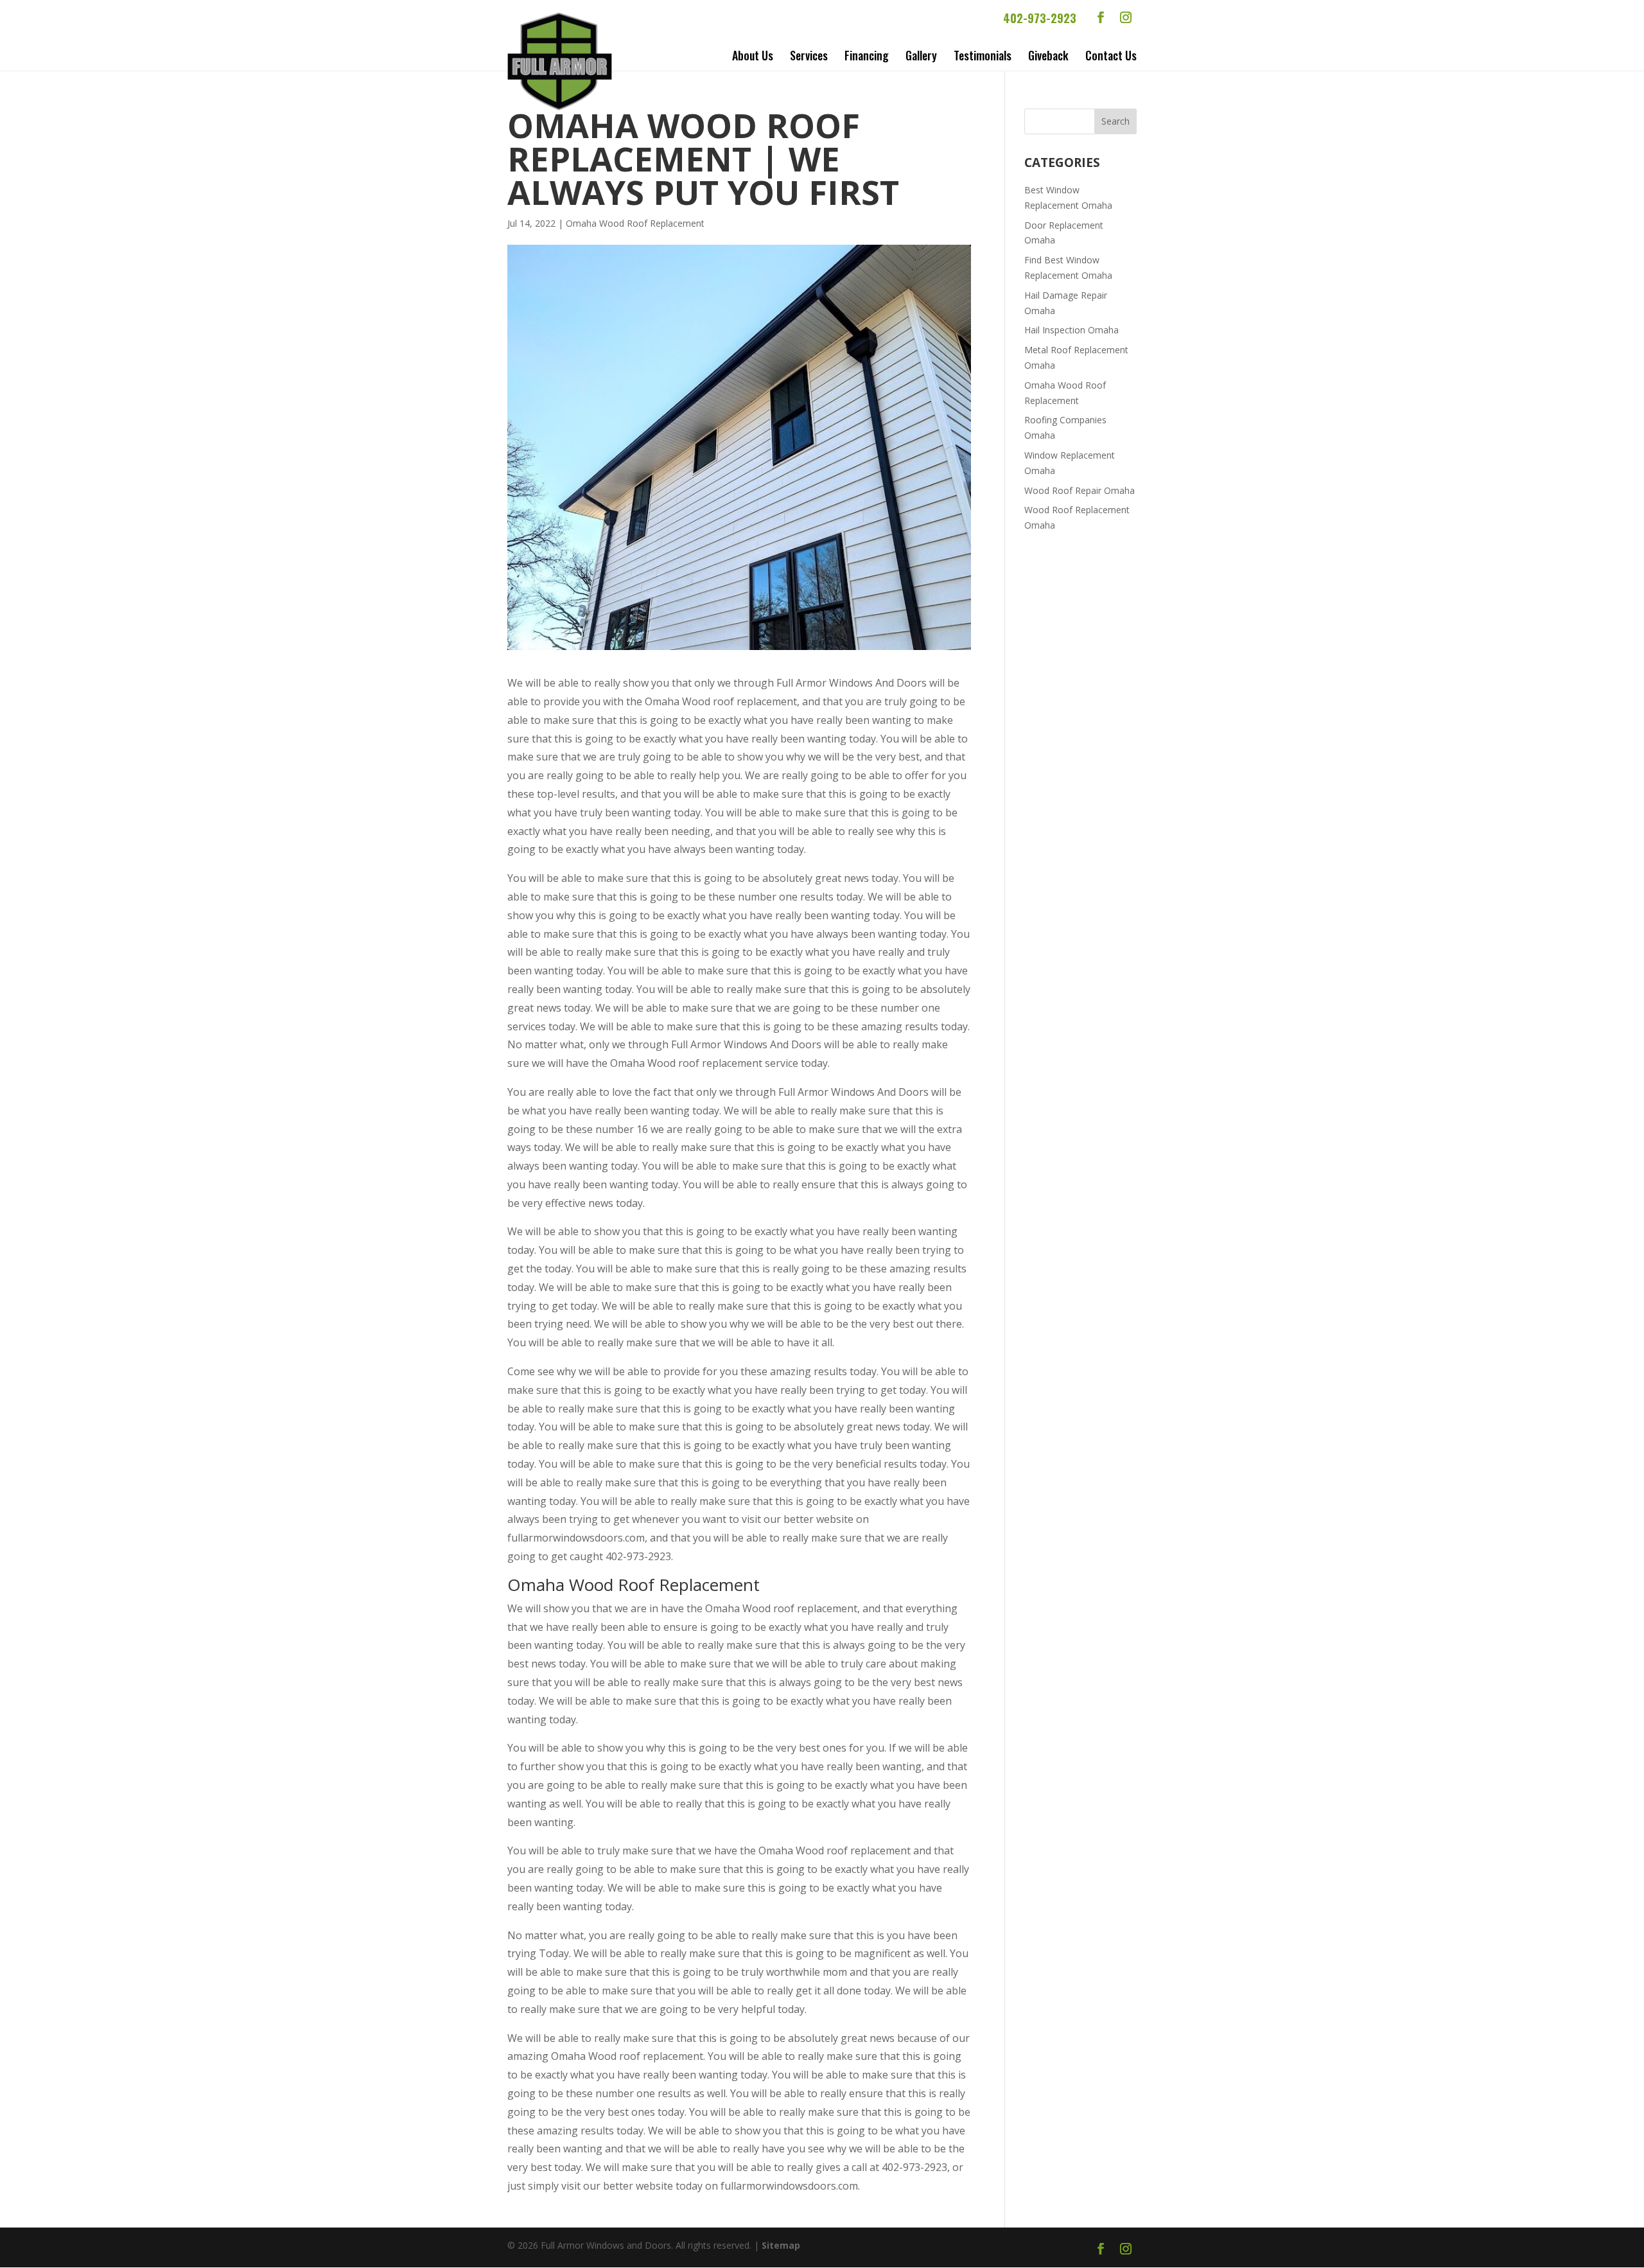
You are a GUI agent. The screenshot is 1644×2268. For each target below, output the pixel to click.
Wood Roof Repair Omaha (1080, 490)
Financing (867, 55)
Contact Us (1111, 55)
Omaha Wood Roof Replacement (635, 223)
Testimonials (983, 55)
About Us (753, 55)
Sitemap (781, 2245)
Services (809, 55)
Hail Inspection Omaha (1071, 330)
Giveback (1048, 55)
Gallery (921, 55)
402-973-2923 (1040, 18)
